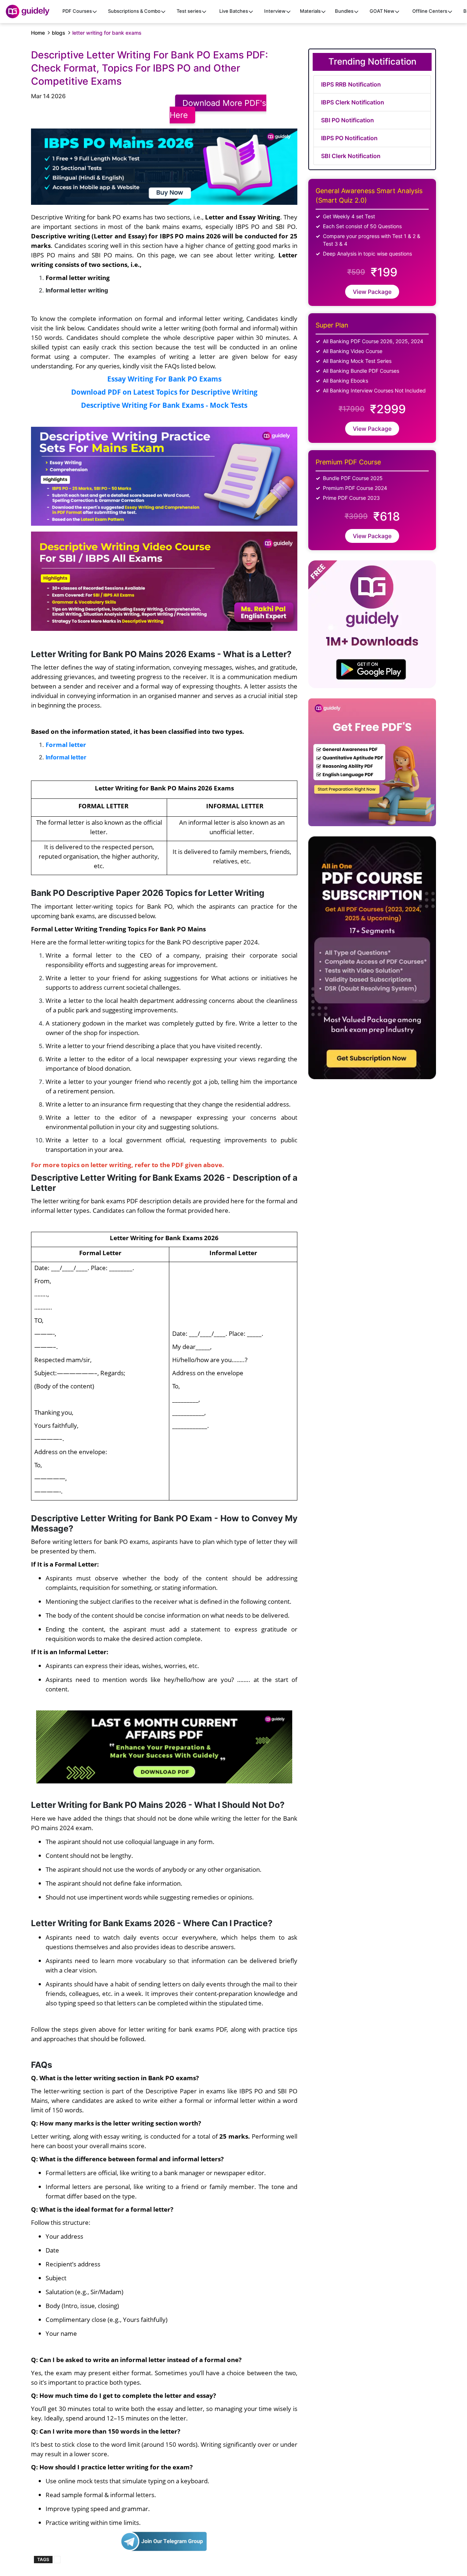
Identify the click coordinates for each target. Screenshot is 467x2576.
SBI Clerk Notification (351, 156)
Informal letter (66, 757)
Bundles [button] (344, 11)
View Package (372, 292)
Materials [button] (310, 11)
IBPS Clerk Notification (353, 102)
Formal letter (66, 744)
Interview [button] (275, 11)
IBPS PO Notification (349, 138)
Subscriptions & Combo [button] (134, 11)
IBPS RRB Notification (351, 84)
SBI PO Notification (348, 120)
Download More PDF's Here (218, 109)
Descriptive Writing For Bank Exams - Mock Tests (164, 405)
